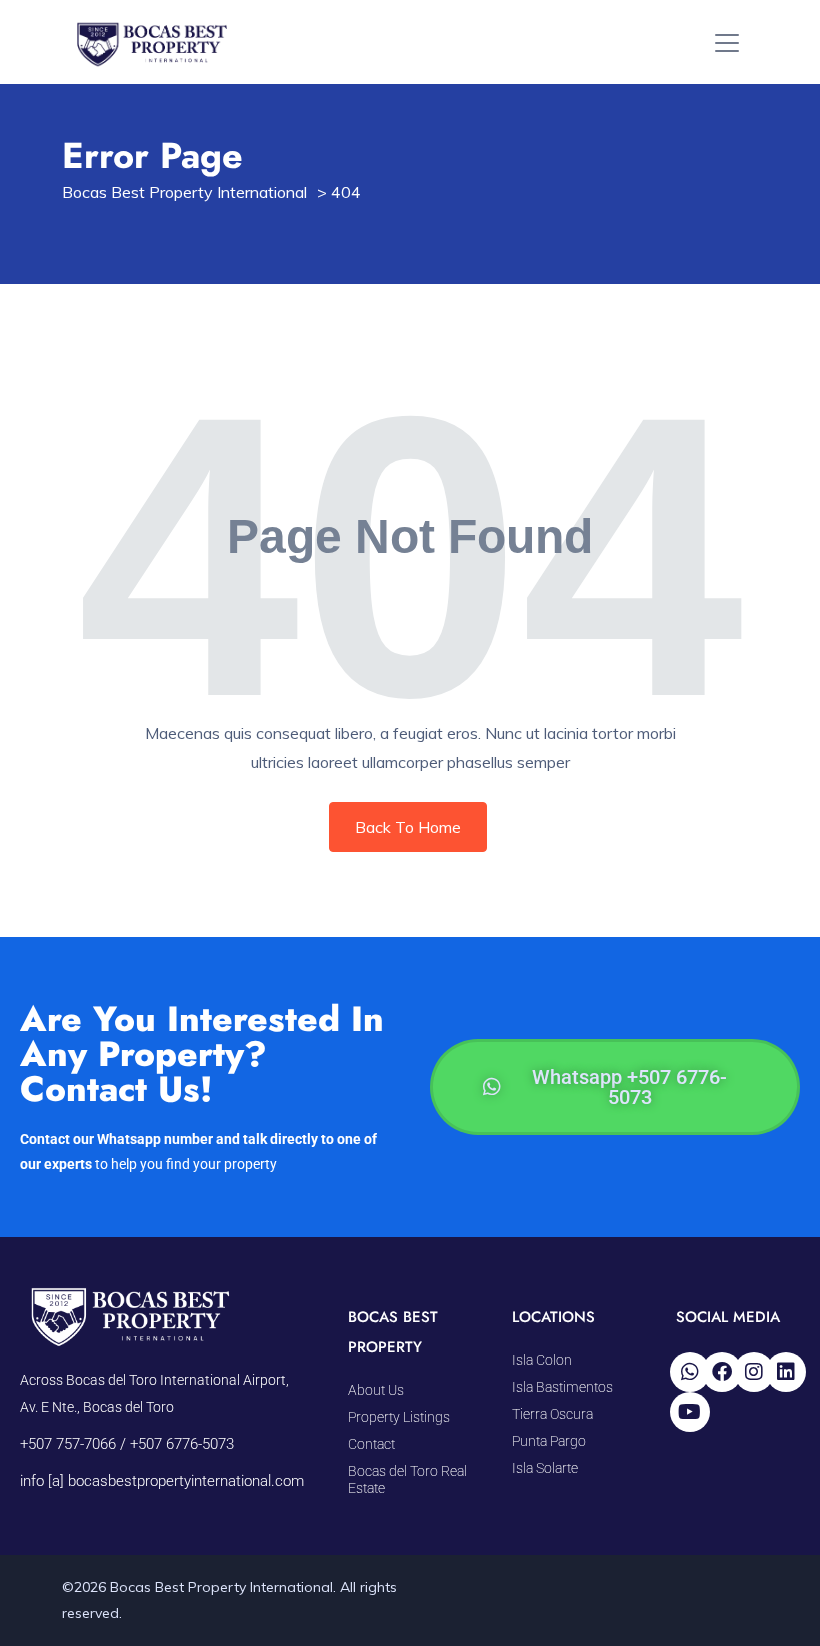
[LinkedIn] (786, 1372)
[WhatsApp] (690, 1372)
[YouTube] (690, 1412)
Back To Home (408, 827)
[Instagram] (754, 1372)
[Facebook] (722, 1372)
